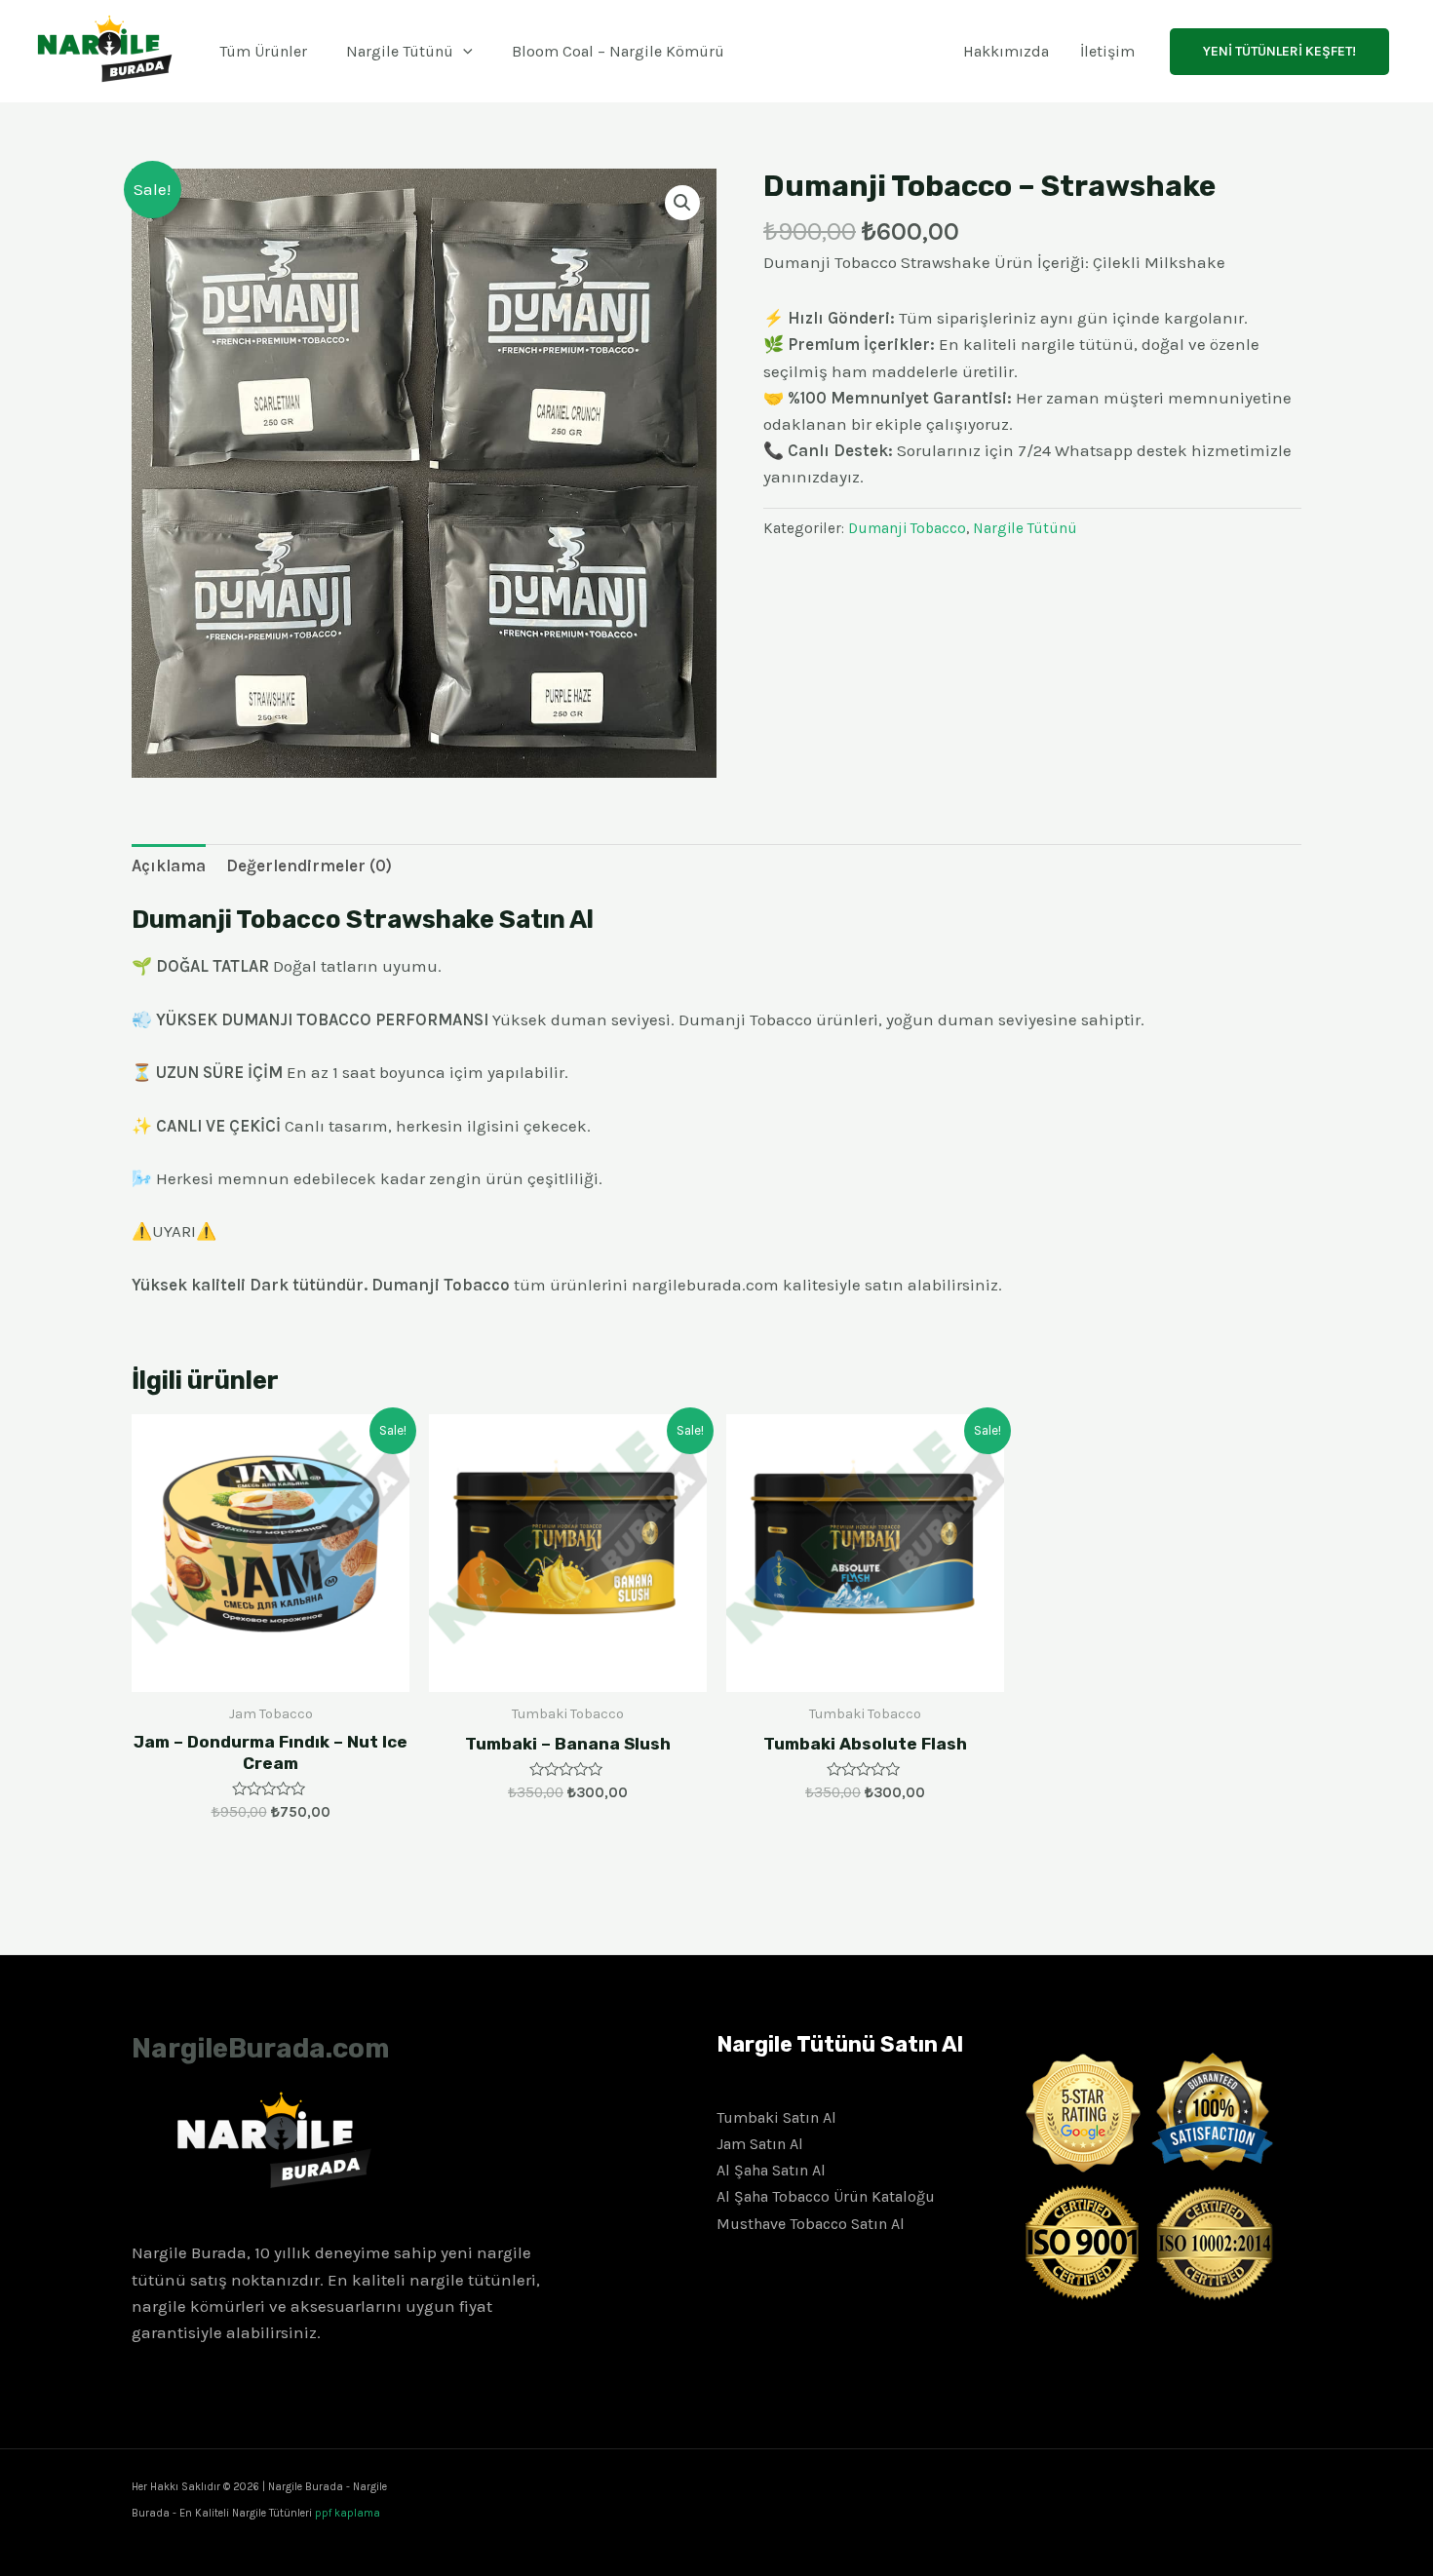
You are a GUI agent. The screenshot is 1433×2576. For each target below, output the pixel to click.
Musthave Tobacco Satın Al (811, 2224)
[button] (682, 203)
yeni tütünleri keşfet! (1279, 51)
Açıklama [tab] (169, 865)
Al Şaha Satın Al (771, 2170)
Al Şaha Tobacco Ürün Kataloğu (826, 2196)
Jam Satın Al (760, 2144)
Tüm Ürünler (263, 51)
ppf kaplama (348, 2513)
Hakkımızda (1006, 51)
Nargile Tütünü (400, 51)
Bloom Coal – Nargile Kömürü (618, 51)
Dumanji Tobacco (907, 528)
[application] (463, 51)
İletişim (1107, 51)
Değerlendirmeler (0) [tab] (309, 865)
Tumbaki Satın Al (776, 2117)
